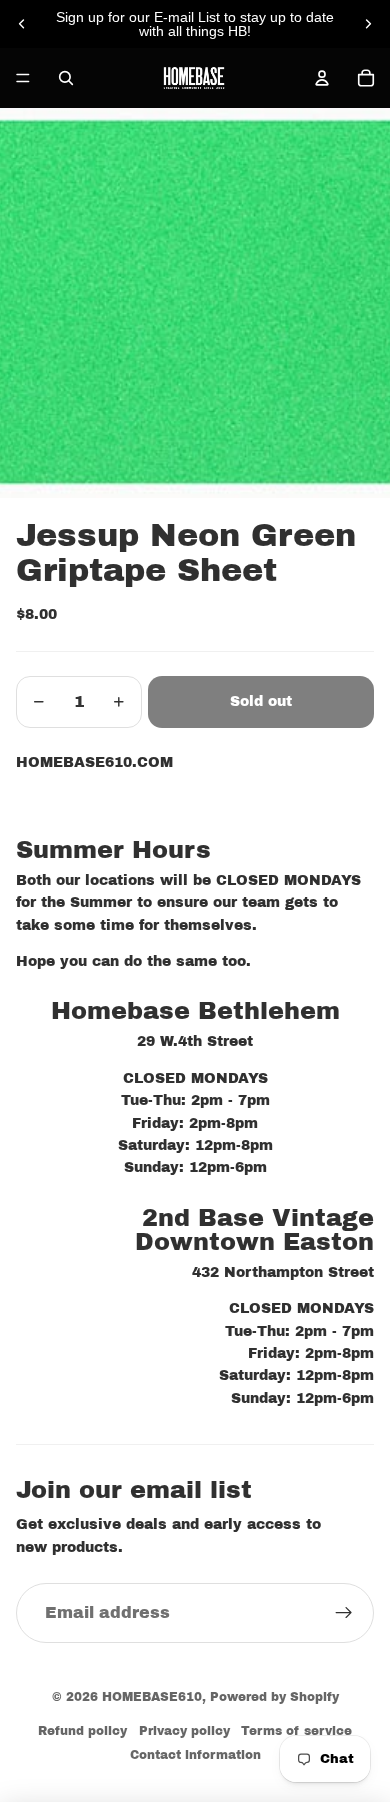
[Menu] (23, 78)
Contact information (195, 1755)
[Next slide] (368, 24)
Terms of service (296, 1731)
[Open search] (66, 78)
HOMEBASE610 (152, 1697)
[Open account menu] (322, 78)
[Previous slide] (22, 24)
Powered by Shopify (274, 1697)
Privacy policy (184, 1731)
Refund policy (82, 1731)
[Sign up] (344, 1613)
